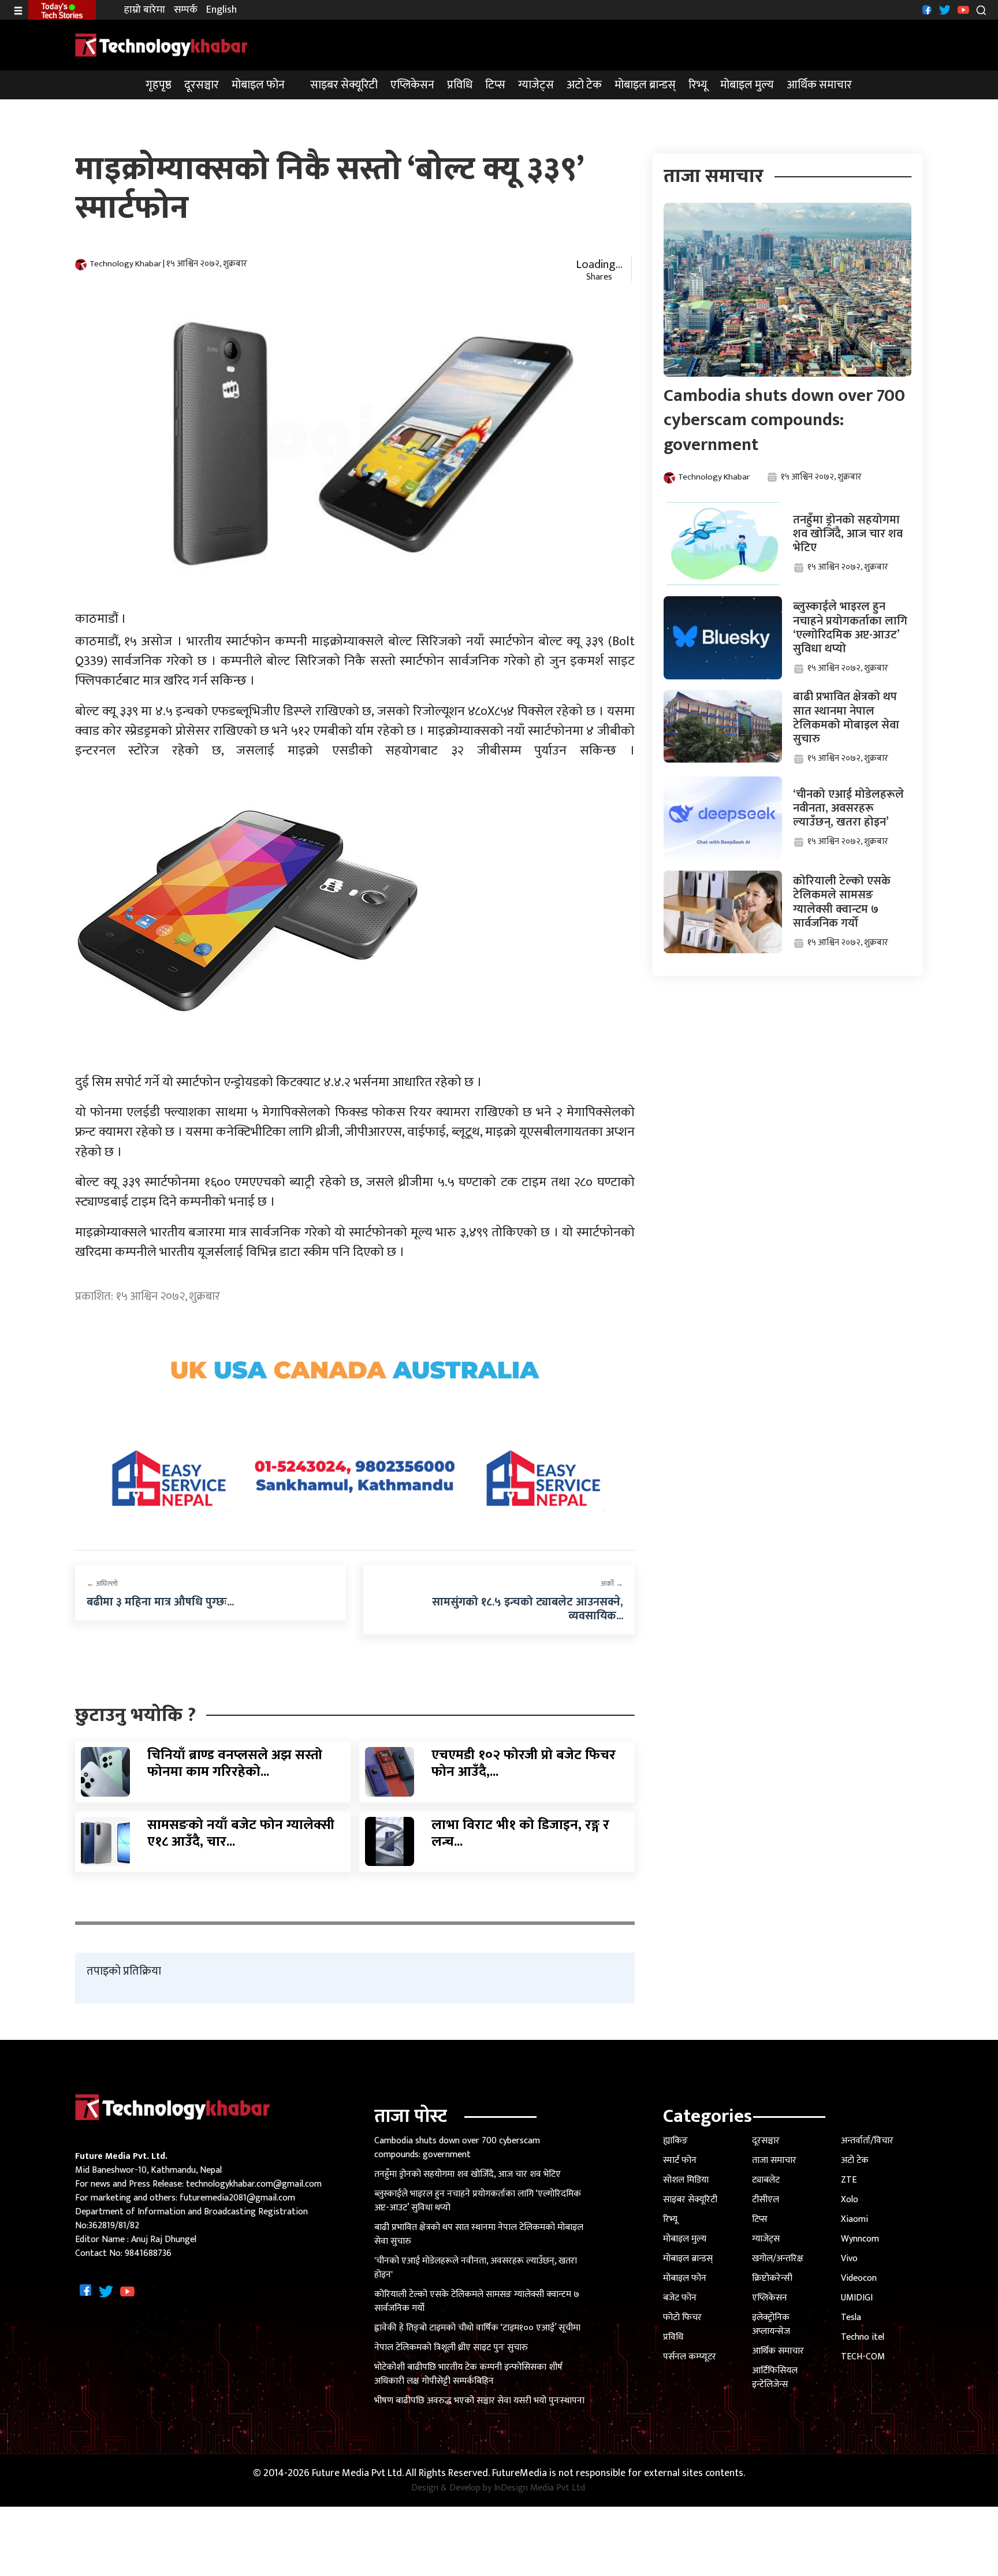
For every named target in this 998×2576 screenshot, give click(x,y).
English (221, 10)
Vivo (849, 2259)
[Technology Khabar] (162, 45)
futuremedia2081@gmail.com (237, 2198)
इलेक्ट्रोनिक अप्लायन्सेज (771, 2324)
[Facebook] (926, 10)
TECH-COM (863, 2357)
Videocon (859, 2278)
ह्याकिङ (675, 2141)
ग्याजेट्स (536, 85)
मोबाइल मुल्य (747, 85)
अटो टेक (584, 85)
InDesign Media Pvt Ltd (539, 2488)
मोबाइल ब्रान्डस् (645, 85)
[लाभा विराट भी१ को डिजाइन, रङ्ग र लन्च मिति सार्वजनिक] (390, 1841)
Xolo (850, 2200)
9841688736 (148, 2253)
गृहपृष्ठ (159, 85)
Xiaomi (854, 2219)
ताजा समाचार (774, 2160)
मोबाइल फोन (258, 85)
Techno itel (863, 2337)
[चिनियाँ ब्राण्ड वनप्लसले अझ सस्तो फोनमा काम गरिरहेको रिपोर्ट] (105, 1772)
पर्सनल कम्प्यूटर (690, 2357)
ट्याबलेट (766, 2180)
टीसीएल (766, 2200)
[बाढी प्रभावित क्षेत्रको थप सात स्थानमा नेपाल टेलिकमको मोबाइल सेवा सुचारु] (723, 726)
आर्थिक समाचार (819, 85)
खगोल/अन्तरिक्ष (778, 2259)
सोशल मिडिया (686, 2180)
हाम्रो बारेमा (145, 10)
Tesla (851, 2317)
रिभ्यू (698, 85)
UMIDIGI (857, 2298)
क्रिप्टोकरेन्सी (772, 2278)
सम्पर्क (186, 10)
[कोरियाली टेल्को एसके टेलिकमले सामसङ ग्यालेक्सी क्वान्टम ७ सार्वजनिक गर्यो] (723, 911)
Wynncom (860, 2239)
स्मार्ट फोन (680, 2160)
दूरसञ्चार (202, 85)
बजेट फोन (680, 2298)
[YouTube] (962, 10)
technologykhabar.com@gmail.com (254, 2184)
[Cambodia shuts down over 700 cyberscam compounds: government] (788, 289)
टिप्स (495, 85)
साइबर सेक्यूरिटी (344, 85)
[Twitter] (943, 10)
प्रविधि (460, 85)
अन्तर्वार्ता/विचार (867, 2141)
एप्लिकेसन (412, 85)
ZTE (849, 2180)
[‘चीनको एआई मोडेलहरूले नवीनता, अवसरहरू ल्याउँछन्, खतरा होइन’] (723, 818)
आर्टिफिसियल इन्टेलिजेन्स (775, 2378)
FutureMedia (520, 2473)
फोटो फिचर (682, 2317)
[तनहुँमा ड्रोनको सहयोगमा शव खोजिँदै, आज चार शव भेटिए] (723, 543)
